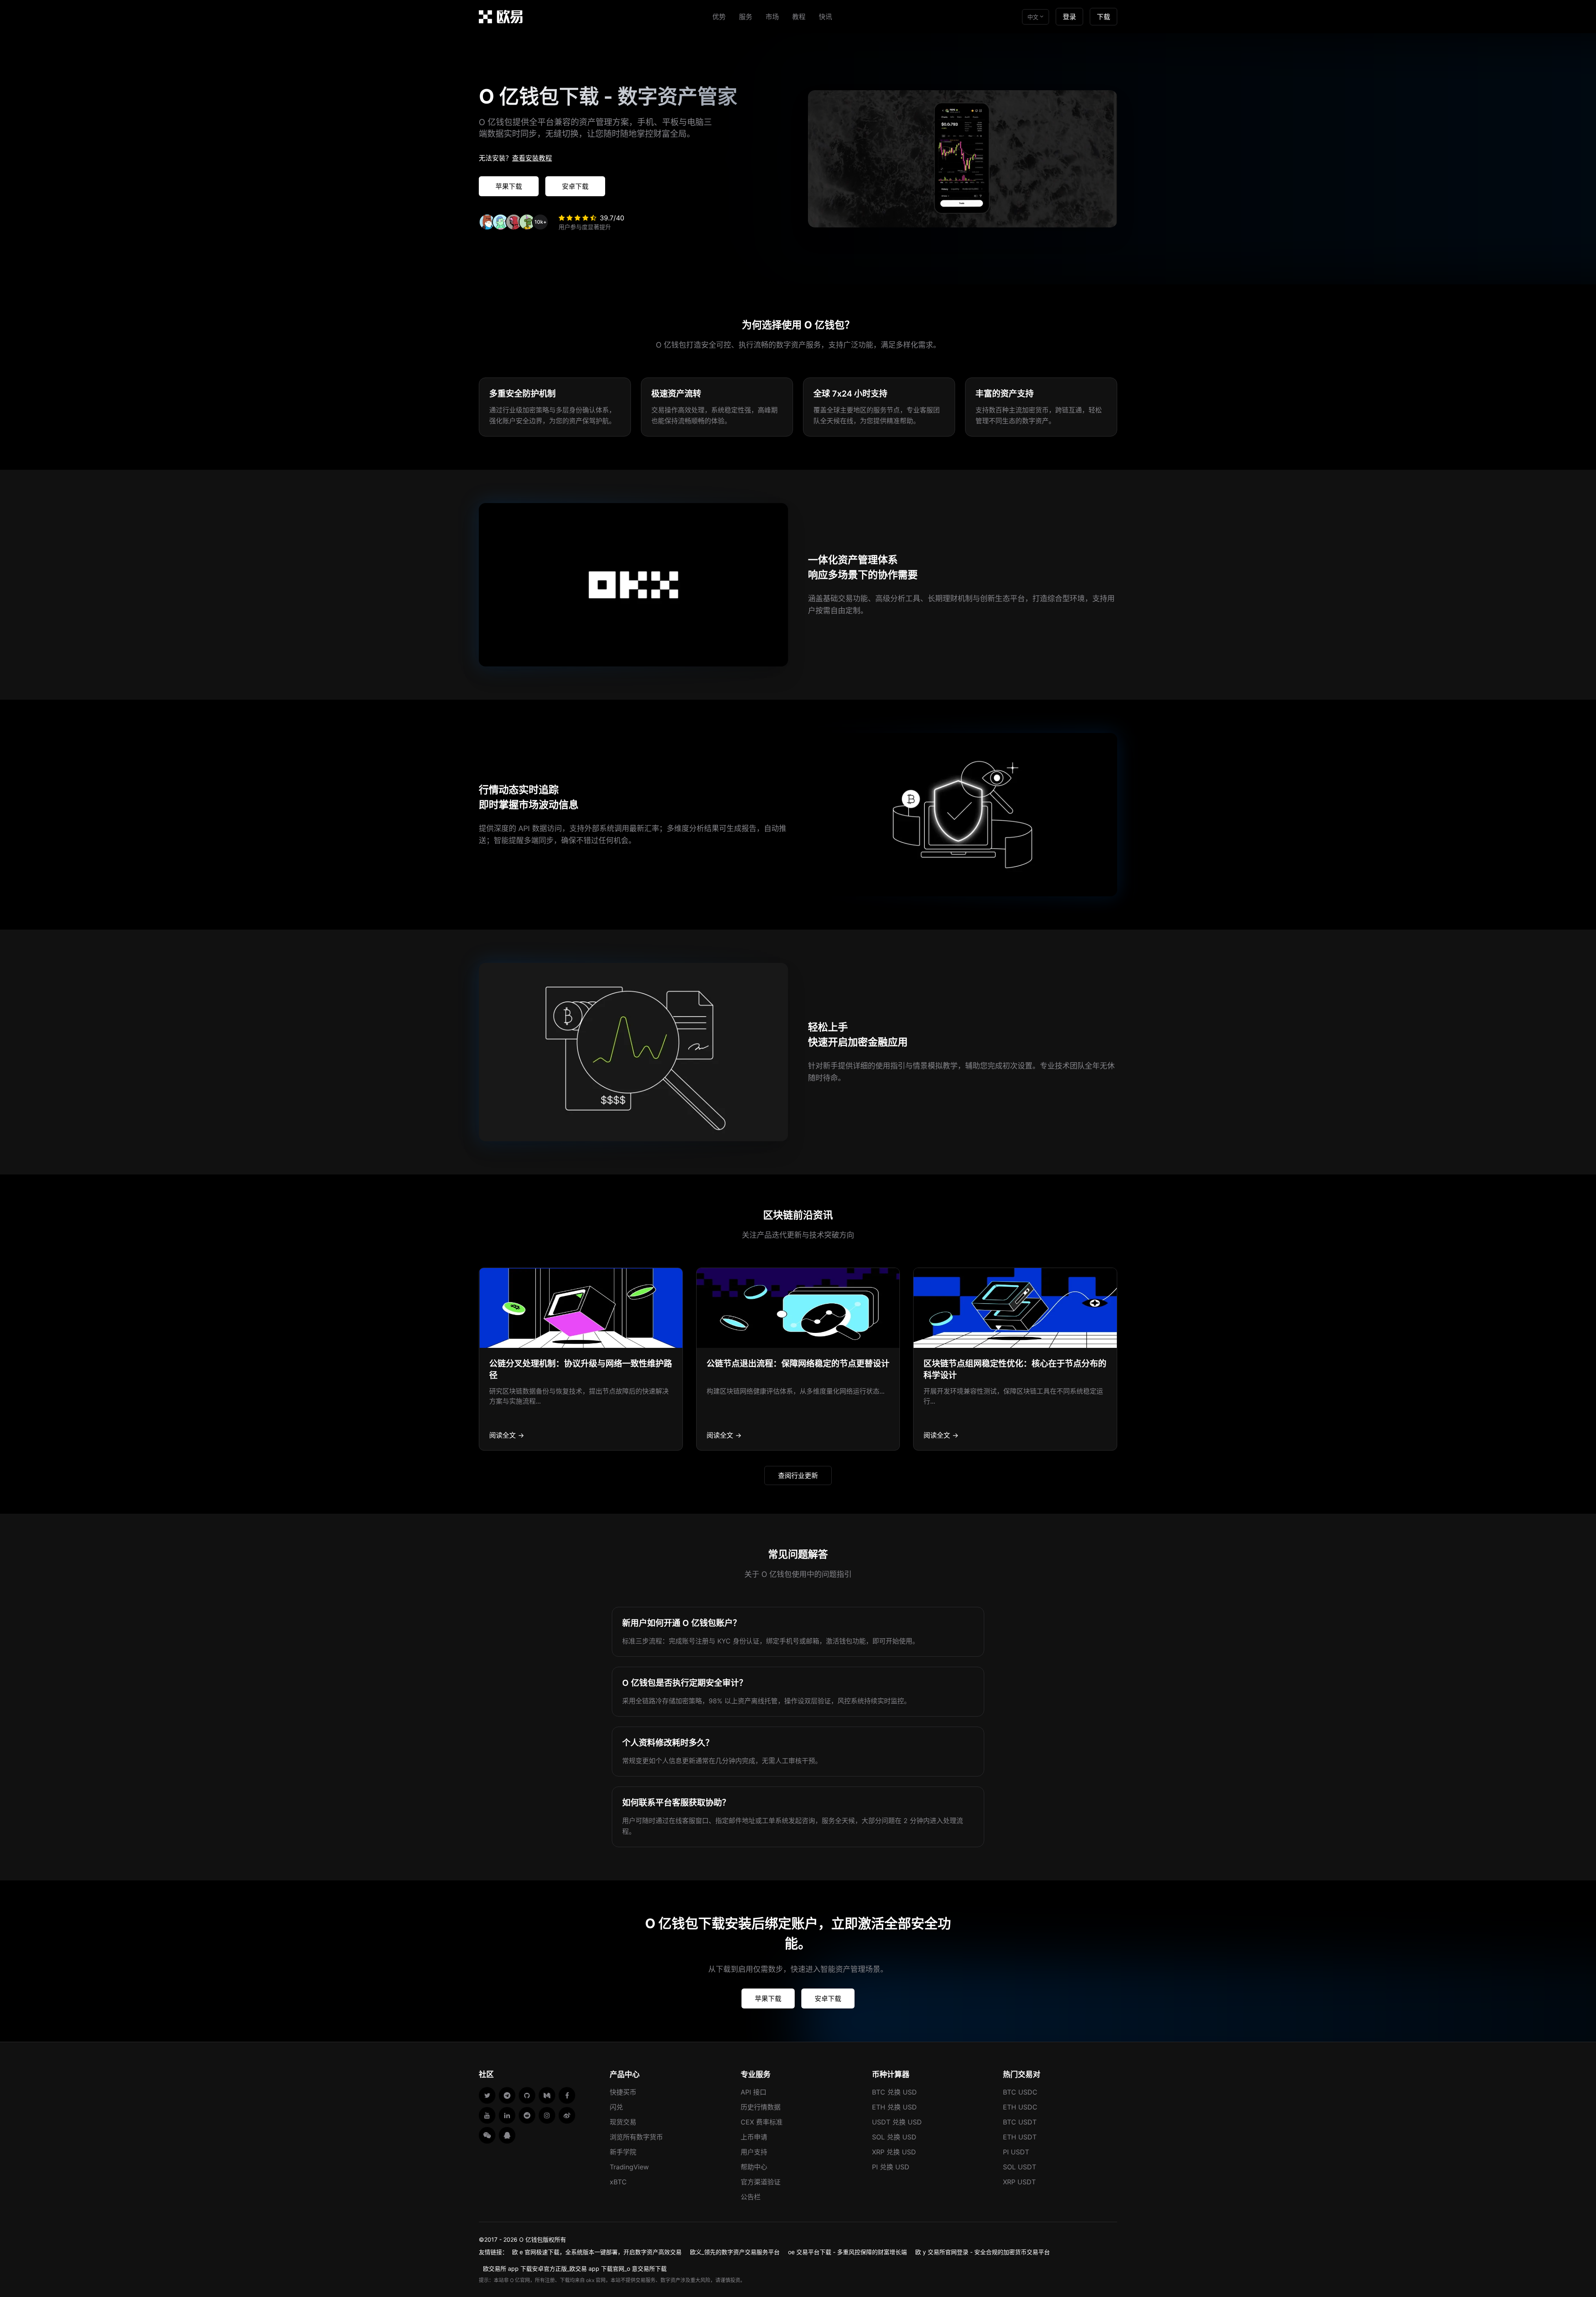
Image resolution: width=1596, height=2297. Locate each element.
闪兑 (616, 2107)
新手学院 (623, 2152)
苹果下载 (509, 186)
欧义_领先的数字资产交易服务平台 (735, 2252)
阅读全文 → (507, 1435)
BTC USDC (1020, 2092)
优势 (719, 17)
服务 (746, 17)
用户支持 (754, 2152)
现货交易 (623, 2122)
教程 (799, 17)
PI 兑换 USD (891, 2167)
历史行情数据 (761, 2107)
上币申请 (754, 2137)
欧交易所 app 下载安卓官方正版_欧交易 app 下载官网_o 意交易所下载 (575, 2269)
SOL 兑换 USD (894, 2137)
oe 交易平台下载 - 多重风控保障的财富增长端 (847, 2252)
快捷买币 (623, 2092)
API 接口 (754, 2092)
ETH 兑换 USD (894, 2107)
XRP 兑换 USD (894, 2152)
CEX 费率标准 (762, 2122)
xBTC (618, 2182)
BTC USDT (1020, 2122)
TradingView (629, 2167)
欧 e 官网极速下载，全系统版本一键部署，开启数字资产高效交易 (597, 2252)
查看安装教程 (532, 158)
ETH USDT (1020, 2137)
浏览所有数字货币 (636, 2137)
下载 (1103, 17)
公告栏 (751, 2197)
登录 (1069, 17)
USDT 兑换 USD (897, 2122)
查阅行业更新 (798, 1475)
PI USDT (1016, 2152)
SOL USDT (1020, 2167)
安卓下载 (575, 186)
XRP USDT (1019, 2182)
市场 (772, 17)
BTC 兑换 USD (894, 2092)
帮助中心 (754, 2167)
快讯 (825, 17)
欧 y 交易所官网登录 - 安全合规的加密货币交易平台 (983, 2252)
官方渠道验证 (761, 2182)
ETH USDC (1020, 2107)
